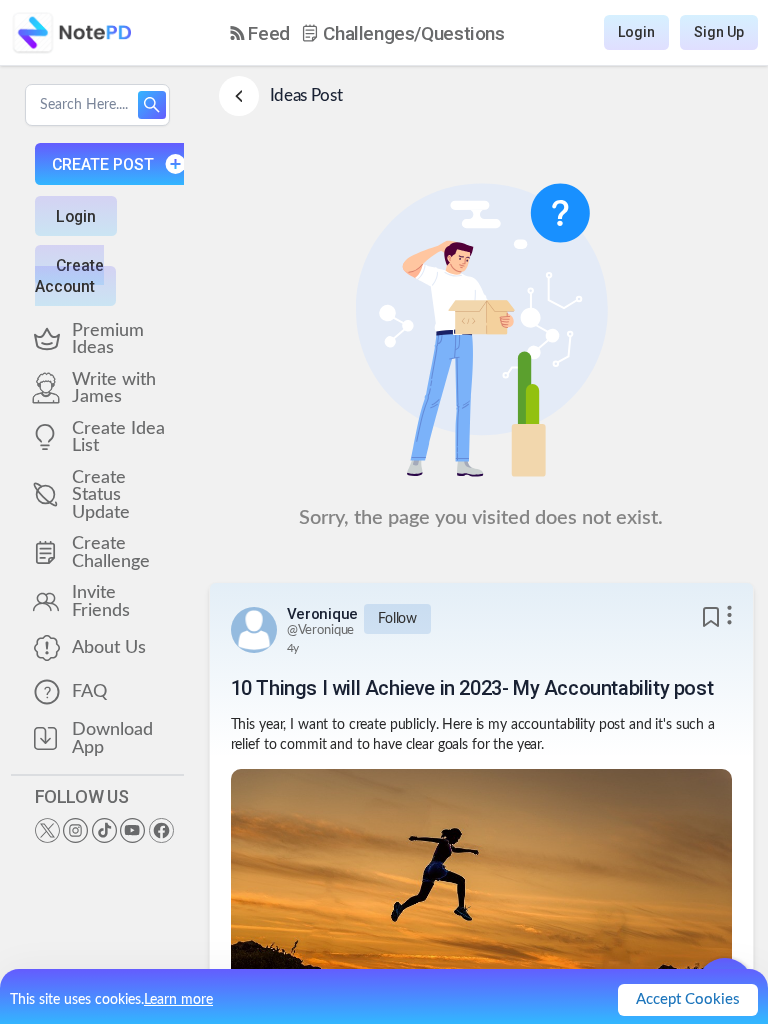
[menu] (367, 33)
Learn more (178, 1000)
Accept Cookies (688, 999)
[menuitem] (260, 33)
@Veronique (321, 630)
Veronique (322, 614)
